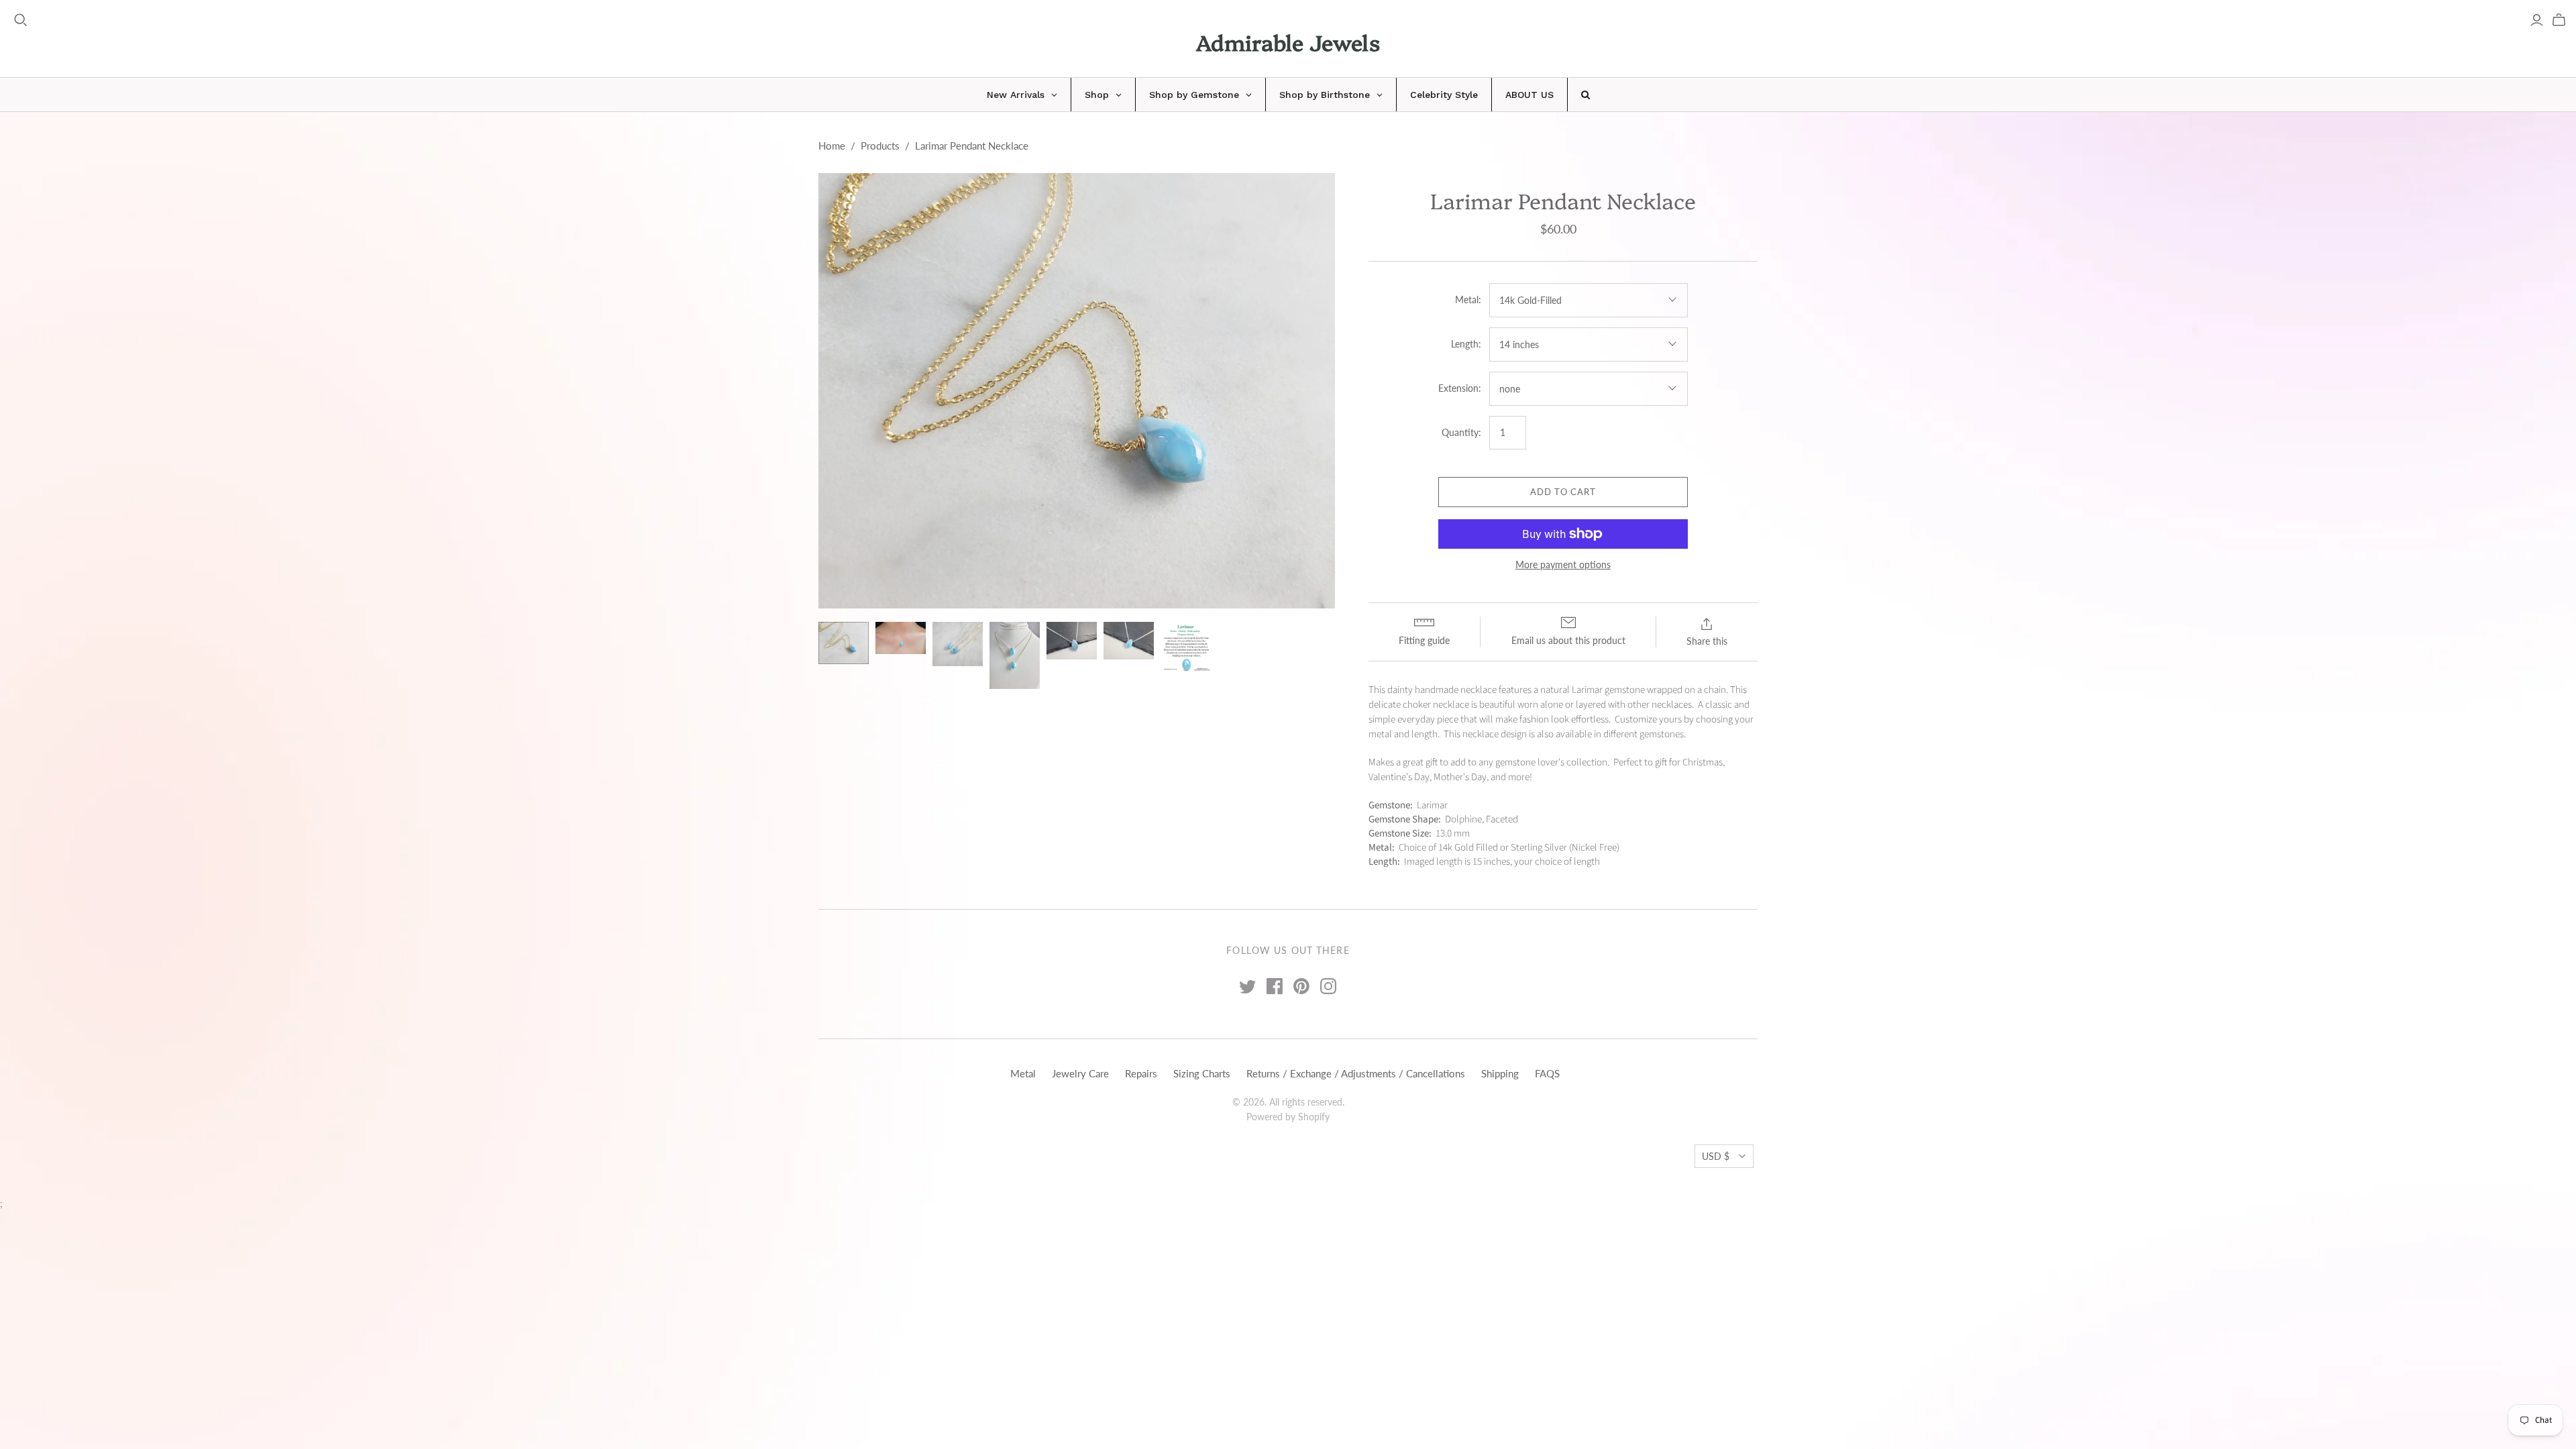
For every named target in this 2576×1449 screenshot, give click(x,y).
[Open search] (21, 20)
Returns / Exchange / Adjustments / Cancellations (1356, 1073)
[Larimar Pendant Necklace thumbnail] (844, 643)
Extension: (1460, 388)
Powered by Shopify (1288, 1117)
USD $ (1716, 1156)
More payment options (1563, 565)
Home (832, 146)
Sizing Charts (1202, 1073)
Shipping (1500, 1073)
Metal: (1468, 300)
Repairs (1141, 1073)
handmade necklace (1456, 690)
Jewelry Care (1080, 1073)
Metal (1023, 1073)
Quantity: (1461, 432)
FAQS (1547, 1073)
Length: (1466, 344)
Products (880, 146)
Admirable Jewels (1288, 42)
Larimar (1587, 690)
